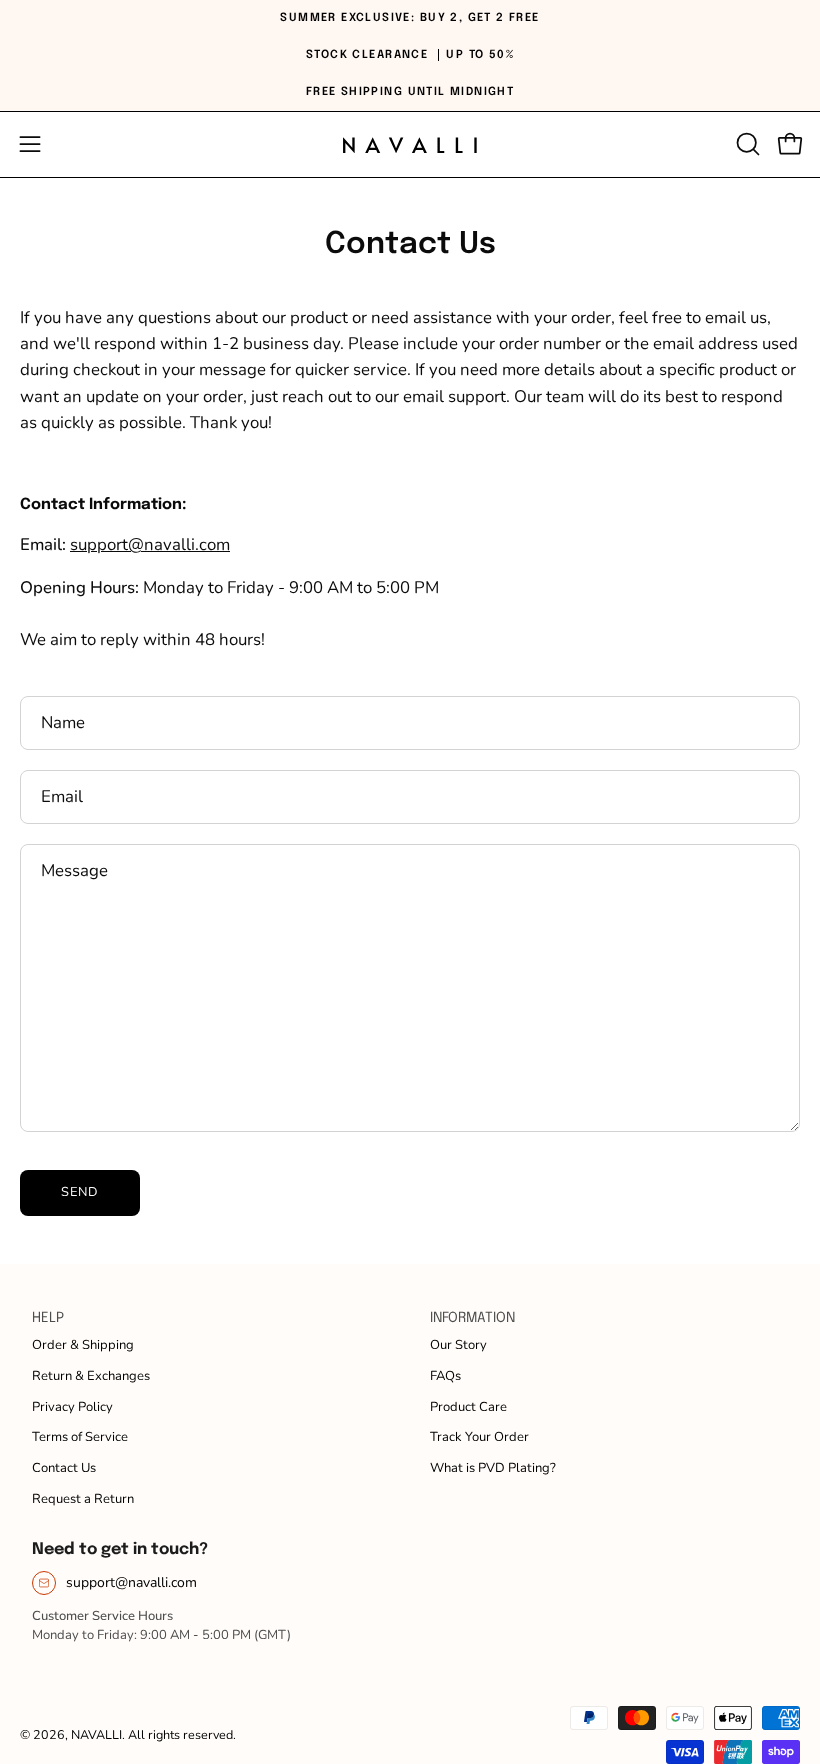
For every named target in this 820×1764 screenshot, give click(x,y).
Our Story (458, 1345)
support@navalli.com (131, 1582)
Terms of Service (80, 1437)
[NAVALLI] (410, 144)
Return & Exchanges (91, 1376)
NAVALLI (96, 1734)
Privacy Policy (72, 1407)
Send (80, 1192)
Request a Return (83, 1499)
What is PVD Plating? (493, 1468)
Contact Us (64, 1468)
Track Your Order (479, 1437)
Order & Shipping (83, 1345)
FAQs (445, 1376)
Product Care (468, 1407)
